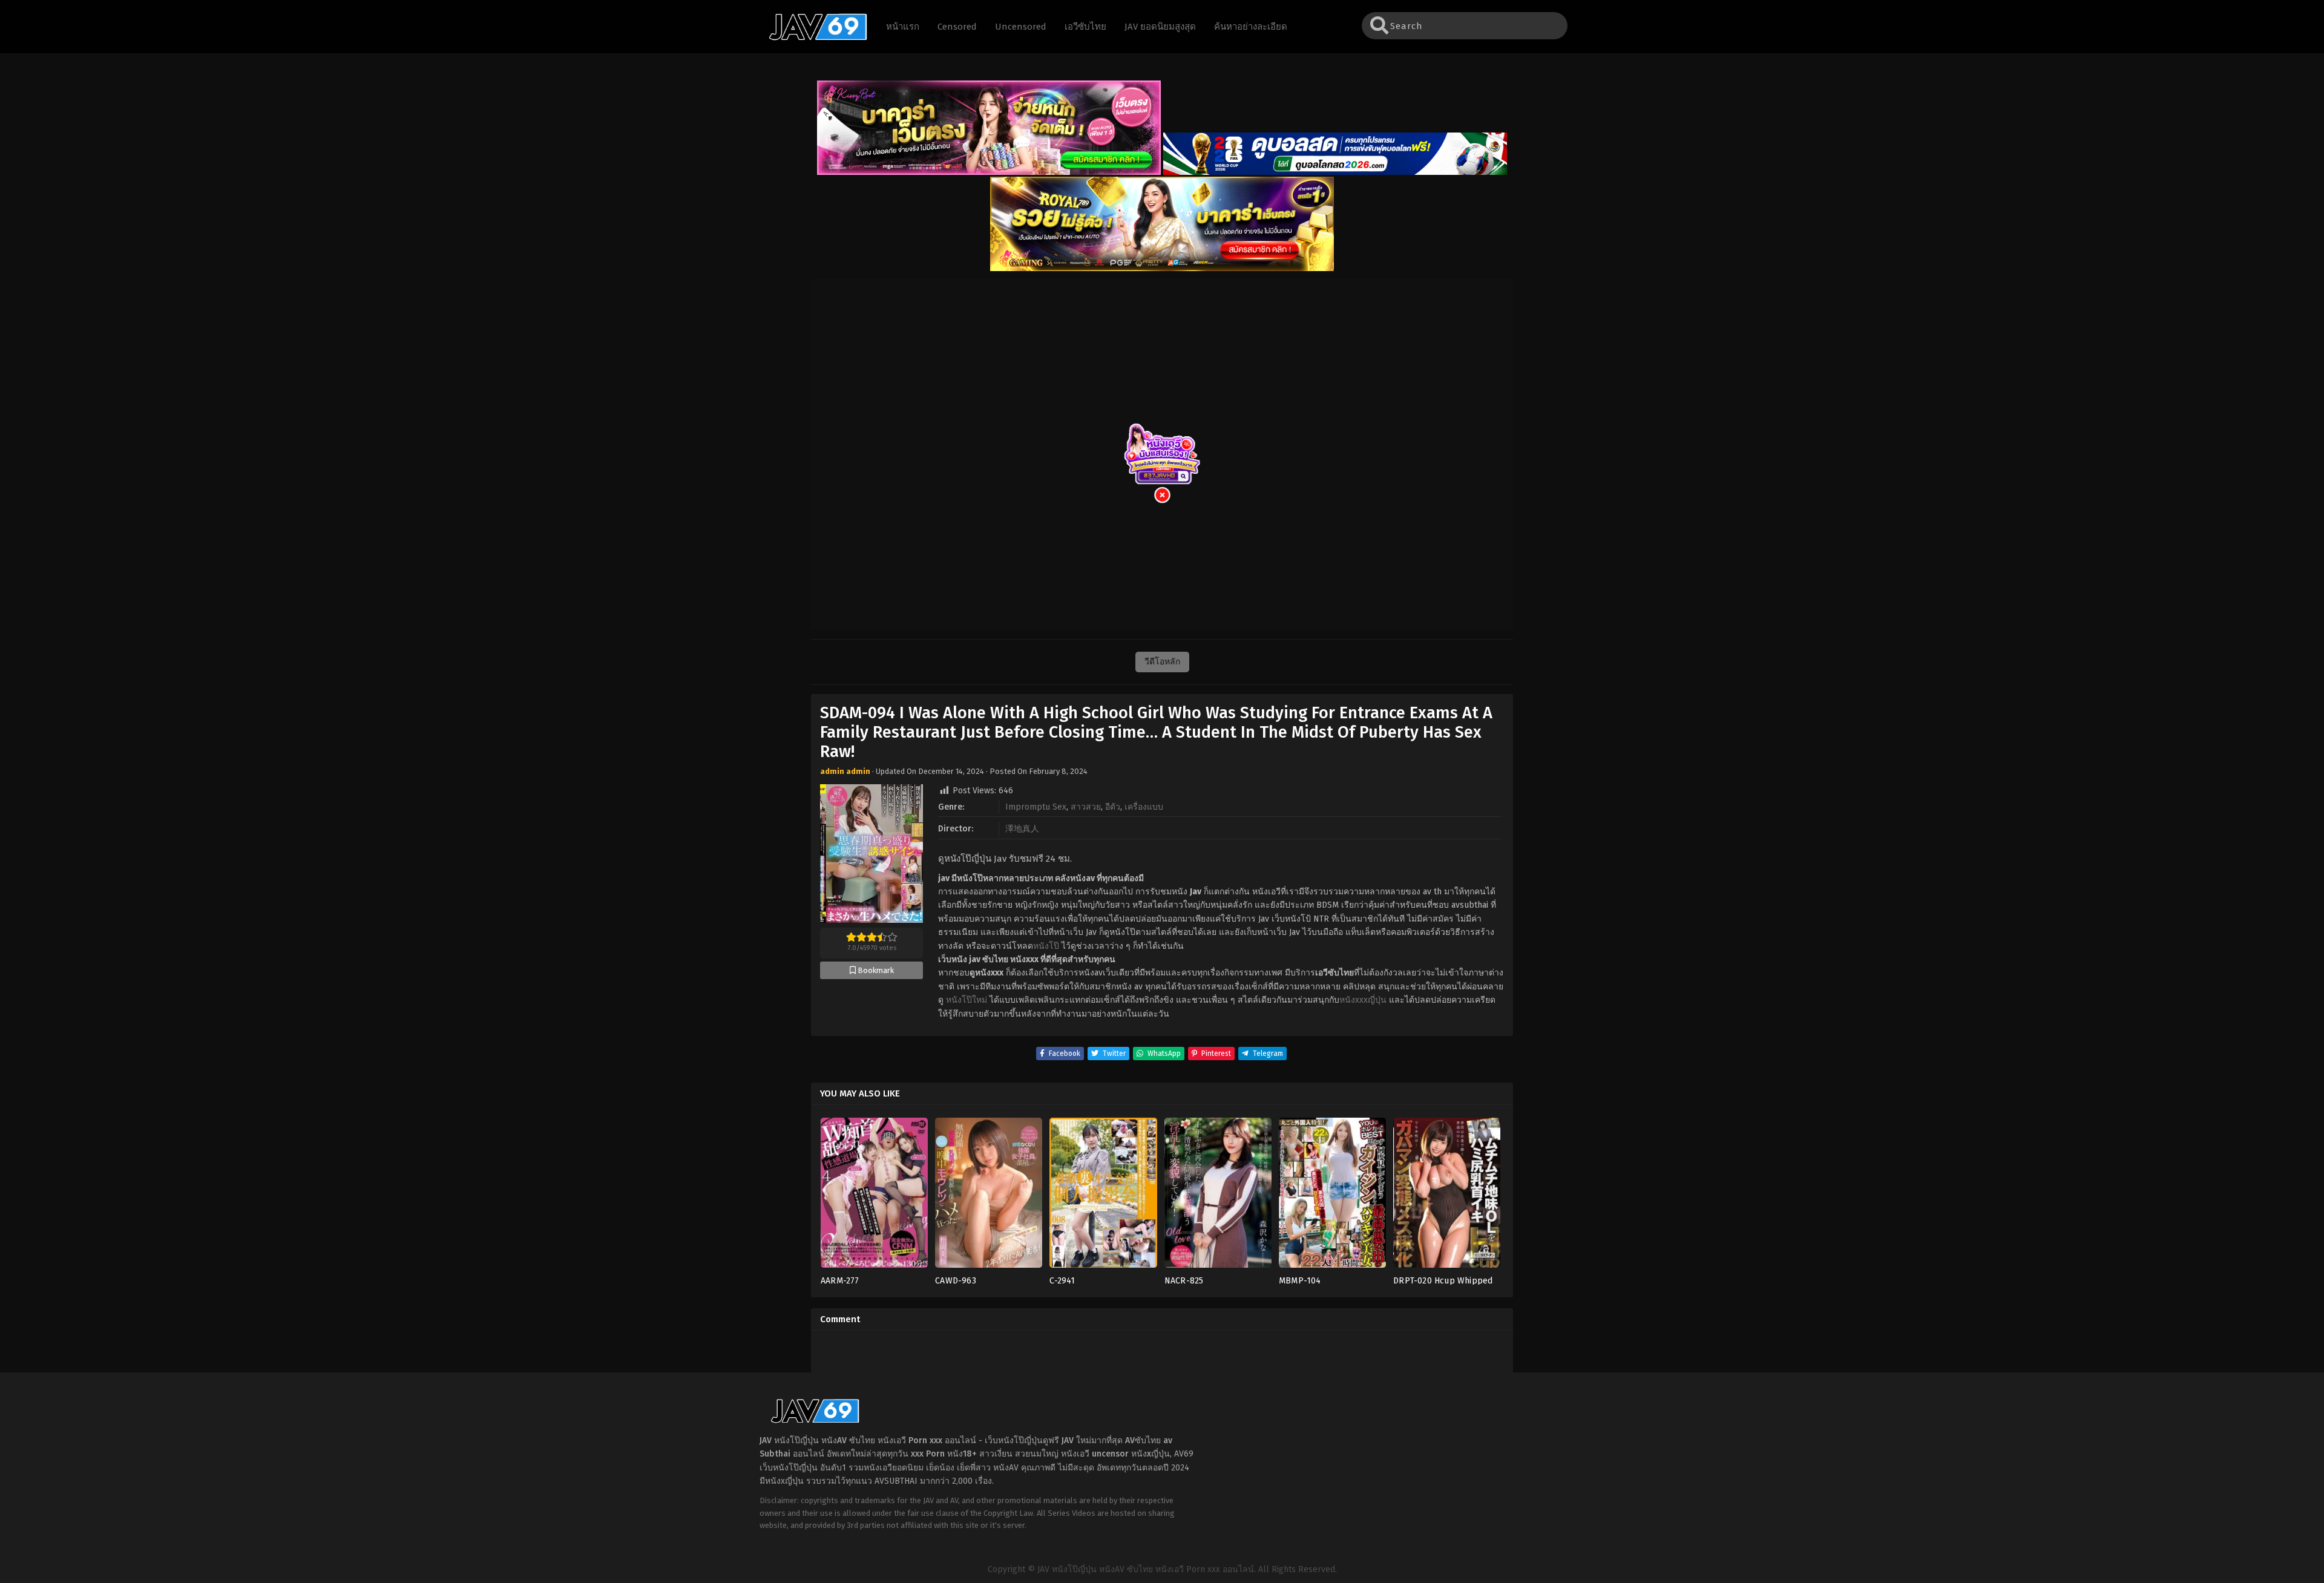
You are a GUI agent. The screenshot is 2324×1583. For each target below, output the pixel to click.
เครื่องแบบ (1144, 807)
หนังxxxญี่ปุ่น (1363, 1000)
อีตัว (1113, 807)
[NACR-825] (1218, 1197)
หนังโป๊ (1046, 946)
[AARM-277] (874, 1197)
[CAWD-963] (989, 1197)
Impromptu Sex (1036, 807)
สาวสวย (1086, 807)
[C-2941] (1103, 1197)
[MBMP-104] (1332, 1197)
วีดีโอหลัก (1162, 662)
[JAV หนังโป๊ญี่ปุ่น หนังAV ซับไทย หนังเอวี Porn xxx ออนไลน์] (812, 38)
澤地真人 (1022, 829)
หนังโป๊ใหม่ (967, 1000)
